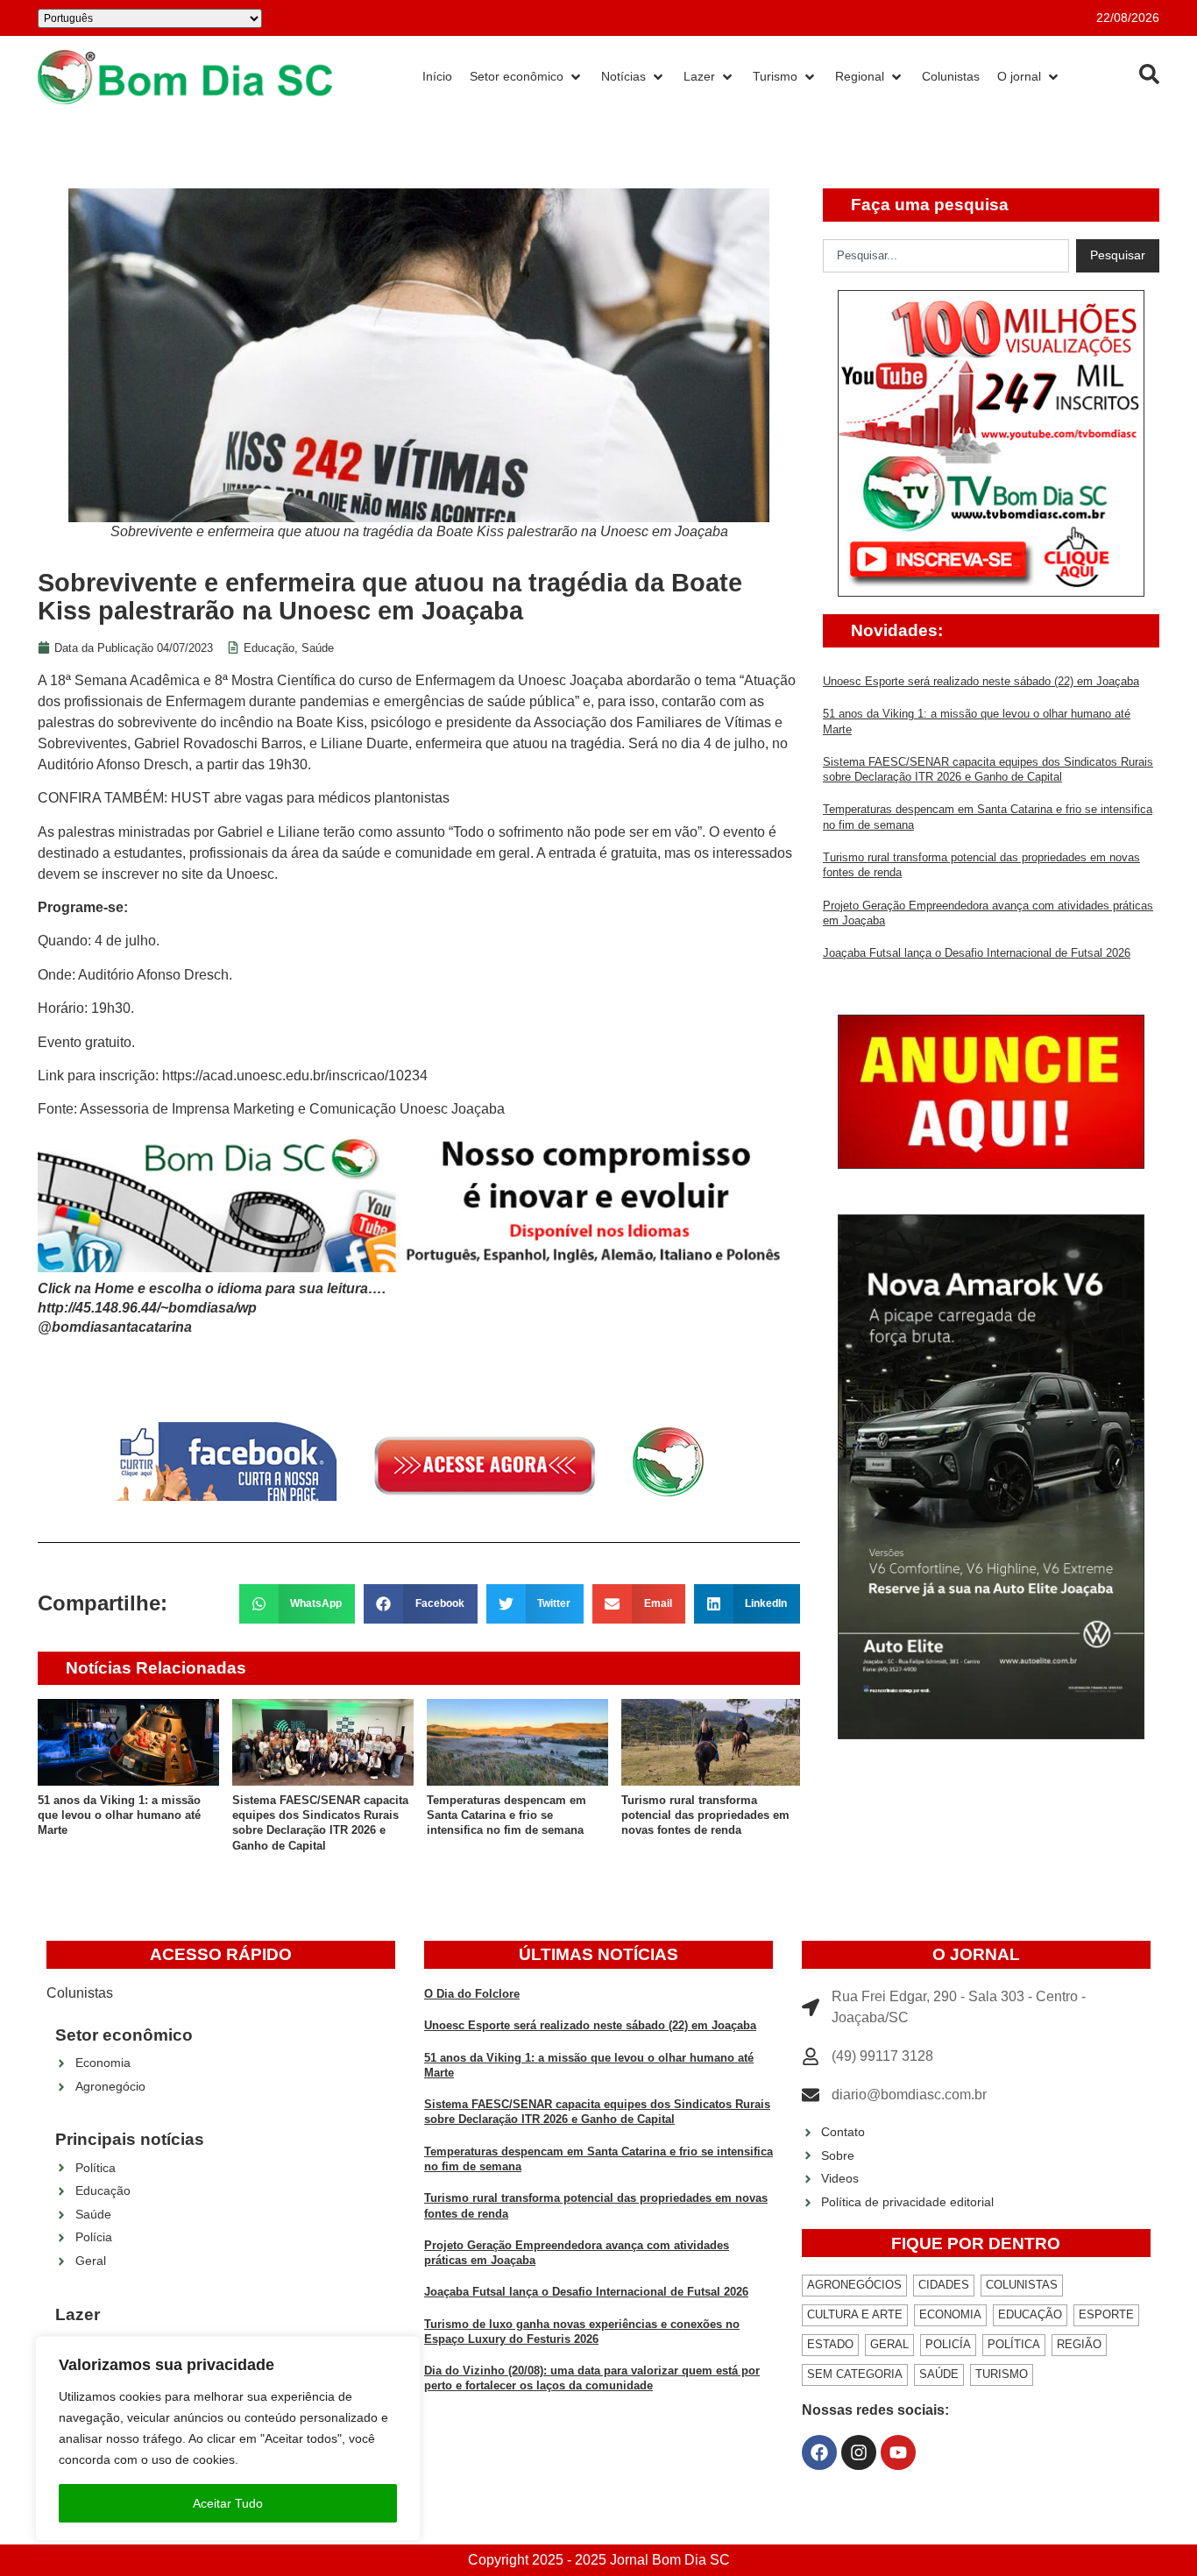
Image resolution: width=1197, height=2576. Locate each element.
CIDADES (944, 2285)
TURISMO (1002, 2374)
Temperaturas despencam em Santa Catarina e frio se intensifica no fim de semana (506, 1815)
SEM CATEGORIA (855, 2374)
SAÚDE (939, 2374)
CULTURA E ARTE (855, 2314)
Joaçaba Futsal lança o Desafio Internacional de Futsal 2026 (977, 953)
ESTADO (830, 2344)
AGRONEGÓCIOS (854, 2285)
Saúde (318, 648)
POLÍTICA (1014, 2344)
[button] (297, 1604)
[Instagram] (859, 2452)
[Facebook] (819, 2452)
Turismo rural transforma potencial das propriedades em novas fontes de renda (705, 1815)
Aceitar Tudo (228, 2503)
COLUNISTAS (1022, 2285)
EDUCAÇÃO (1030, 2314)
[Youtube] (898, 2452)
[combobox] (946, 256)
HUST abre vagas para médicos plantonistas (310, 798)
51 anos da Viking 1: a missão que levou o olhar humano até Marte (119, 1815)
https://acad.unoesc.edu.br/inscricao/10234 (295, 1076)
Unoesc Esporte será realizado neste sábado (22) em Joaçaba (981, 681)
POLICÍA (948, 2344)
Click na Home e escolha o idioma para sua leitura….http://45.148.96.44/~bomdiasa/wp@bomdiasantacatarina (212, 1308)
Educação (269, 648)
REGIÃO (1079, 2344)
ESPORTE (1106, 2314)
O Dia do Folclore (472, 1994)
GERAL (889, 2344)
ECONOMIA (950, 2314)
